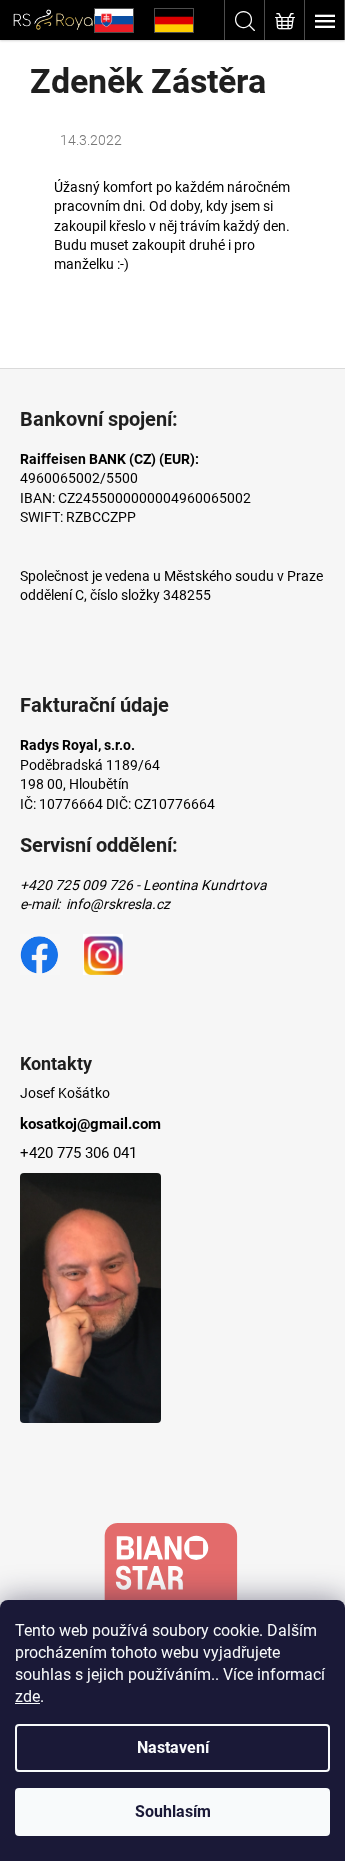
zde (27, 1696)
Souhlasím (173, 1811)
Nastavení (173, 1747)
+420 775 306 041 (78, 1153)
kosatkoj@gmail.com (90, 1124)
